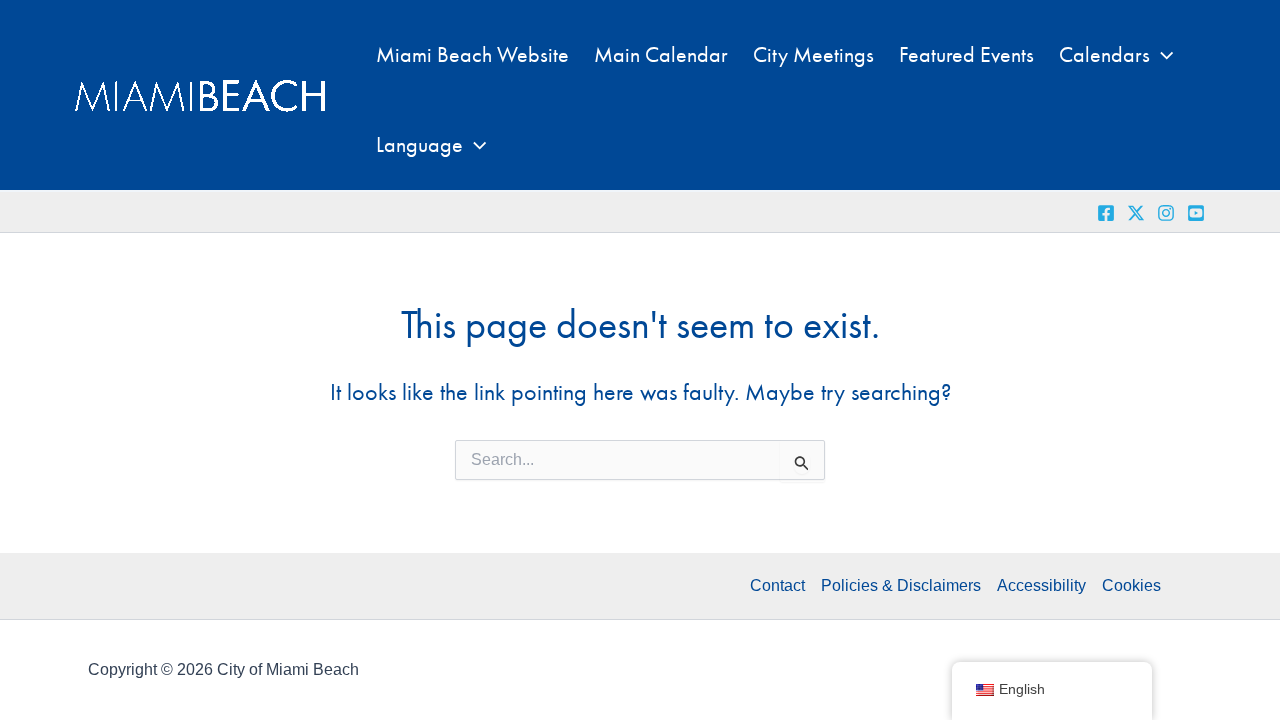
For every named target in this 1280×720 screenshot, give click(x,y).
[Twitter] (1136, 213)
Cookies (1131, 585)
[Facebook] (1106, 213)
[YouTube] (1196, 213)
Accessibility (1041, 585)
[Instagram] (1166, 213)
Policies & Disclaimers (901, 585)
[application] (1161, 55)
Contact (777, 585)
